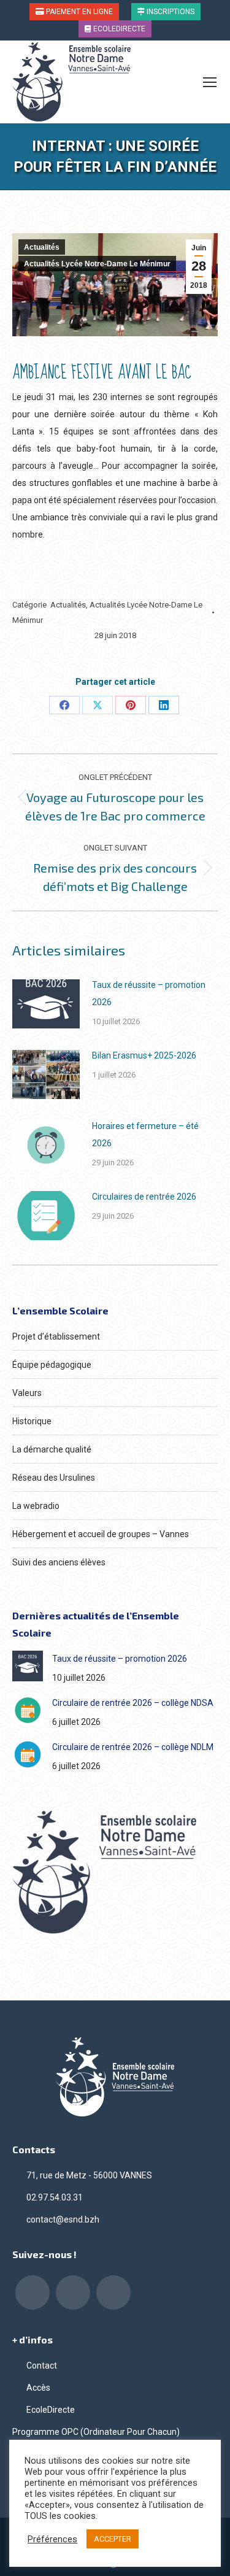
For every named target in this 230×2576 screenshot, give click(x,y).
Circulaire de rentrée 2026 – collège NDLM (133, 1747)
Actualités (42, 247)
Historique (32, 1421)
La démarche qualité (52, 1449)
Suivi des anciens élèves (59, 1562)
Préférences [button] (52, 2539)
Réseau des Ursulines (54, 1478)
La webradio (36, 1506)
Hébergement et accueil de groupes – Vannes (101, 1534)
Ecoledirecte (118, 29)
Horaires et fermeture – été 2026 (145, 1135)
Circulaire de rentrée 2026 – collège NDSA (133, 1703)
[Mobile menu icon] (210, 82)
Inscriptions (170, 12)
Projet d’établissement (56, 1336)
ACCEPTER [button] (113, 2539)
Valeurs (27, 1393)
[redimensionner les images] (46, 1004)
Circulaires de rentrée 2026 (144, 1197)
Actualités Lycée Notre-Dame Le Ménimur (97, 264)
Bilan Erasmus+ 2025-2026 (144, 1055)
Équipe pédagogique (52, 1365)
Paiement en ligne (79, 12)
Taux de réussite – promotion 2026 (149, 993)
